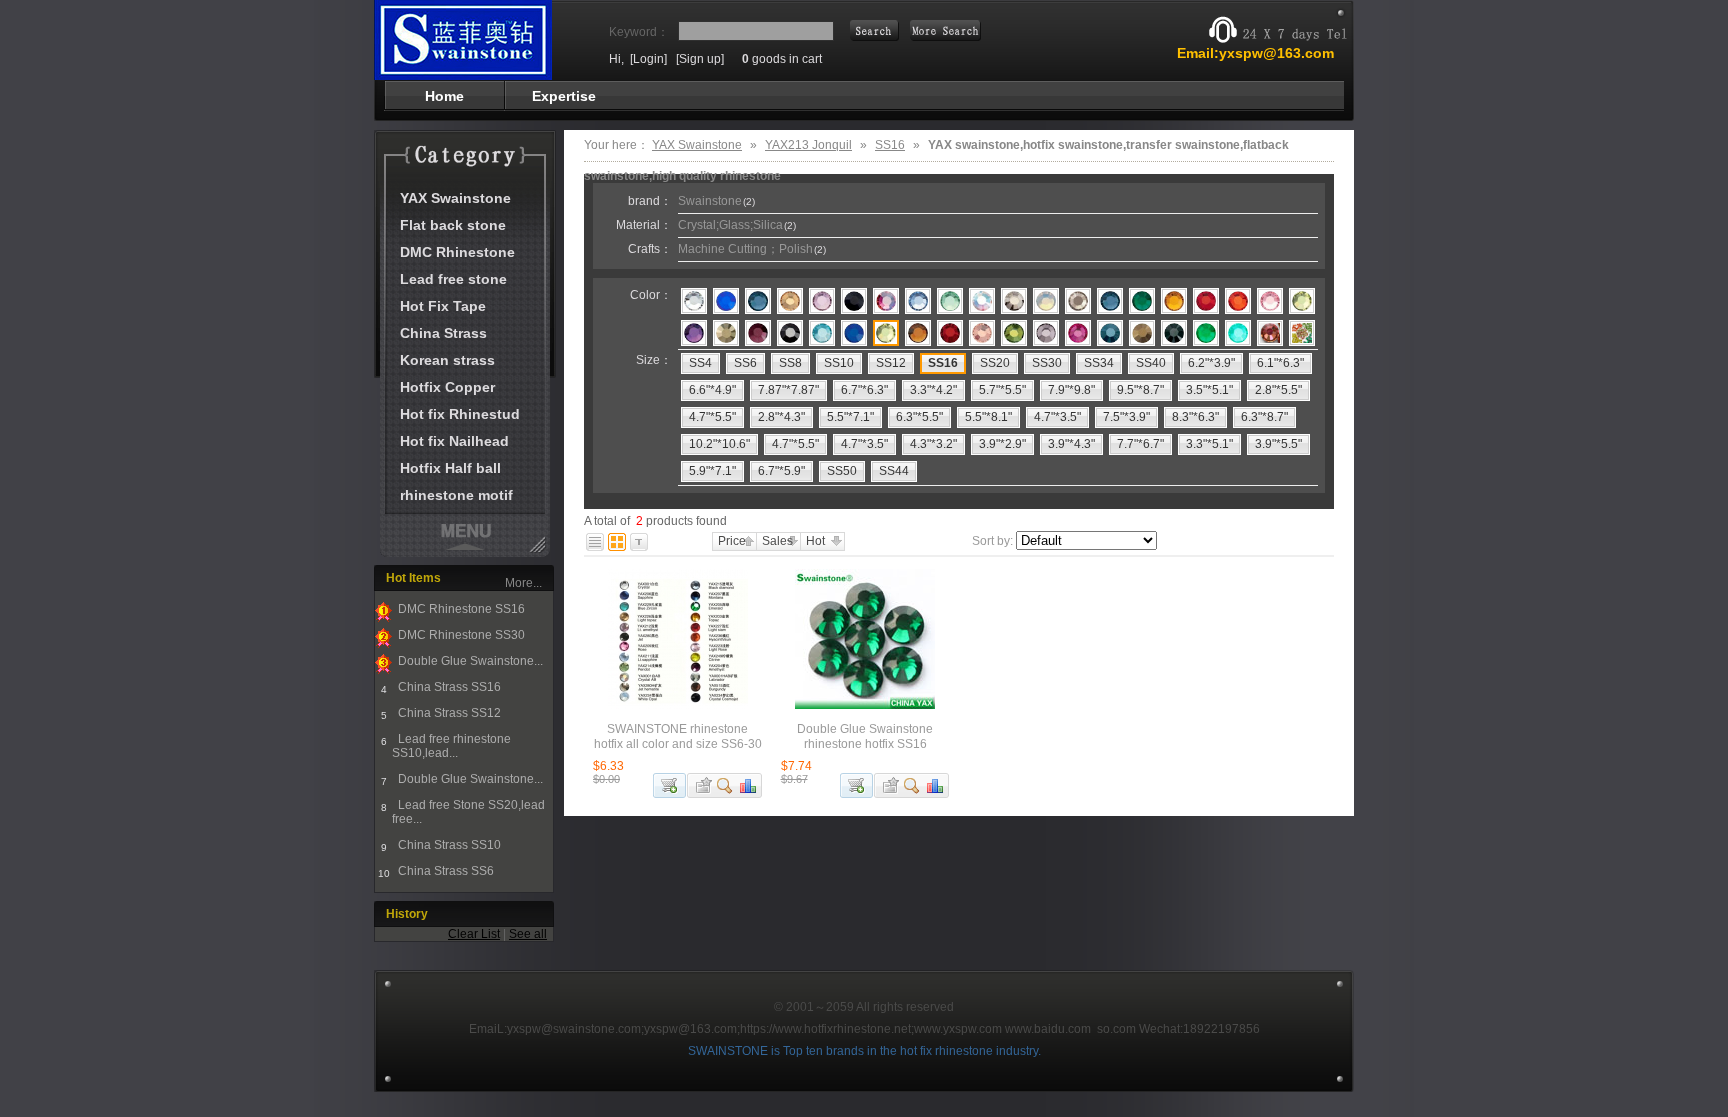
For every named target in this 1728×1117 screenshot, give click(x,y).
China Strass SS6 (444, 871)
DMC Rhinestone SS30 (460, 635)
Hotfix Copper (447, 387)
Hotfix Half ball (450, 468)
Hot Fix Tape (443, 306)
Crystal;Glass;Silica (737, 225)
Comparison (749, 785)
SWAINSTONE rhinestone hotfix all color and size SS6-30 (678, 736)
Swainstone (716, 201)
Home (444, 96)
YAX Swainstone (455, 198)
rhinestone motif (456, 495)
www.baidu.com (1048, 1029)
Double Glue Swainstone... (469, 661)
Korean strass (447, 360)
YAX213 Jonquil (808, 145)
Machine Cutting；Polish (752, 249)
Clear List (474, 934)
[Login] (648, 59)
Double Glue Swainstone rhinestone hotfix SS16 (865, 736)
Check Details (725, 785)
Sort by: (992, 541)
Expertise (564, 96)
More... (523, 583)
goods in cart (782, 59)
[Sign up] (700, 59)
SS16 (890, 145)
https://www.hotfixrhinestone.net (825, 1029)
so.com (1116, 1029)
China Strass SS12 (448, 713)
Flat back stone (453, 225)
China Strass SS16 (448, 687)
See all (528, 934)
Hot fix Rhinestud (460, 414)
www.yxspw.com (958, 1029)
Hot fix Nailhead (454, 441)
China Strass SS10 (448, 845)
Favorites (701, 785)
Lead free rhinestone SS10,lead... (451, 746)
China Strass (443, 333)
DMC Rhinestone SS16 (460, 609)
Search (945, 30)
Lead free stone (453, 279)
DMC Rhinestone (457, 252)
